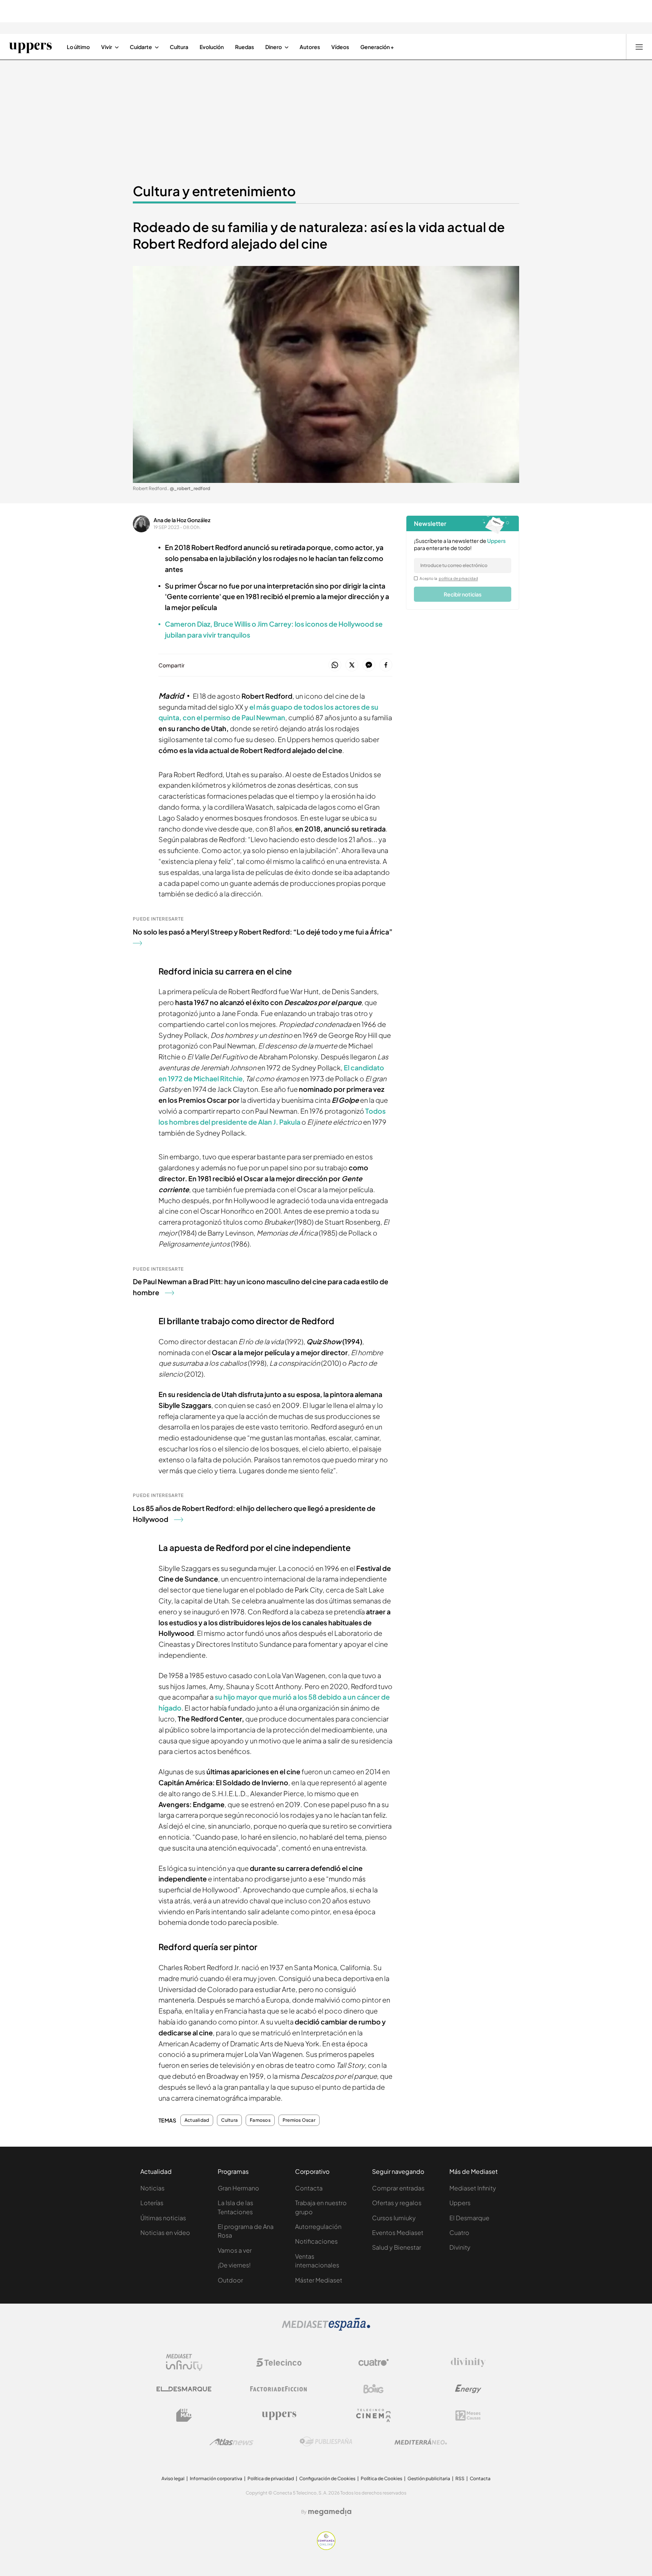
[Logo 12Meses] (468, 2415)
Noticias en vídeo (165, 2232)
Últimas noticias (163, 2218)
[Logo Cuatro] (374, 2362)
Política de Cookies (381, 2478)
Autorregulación (318, 2226)
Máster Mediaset (319, 2280)
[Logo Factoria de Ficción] (279, 2389)
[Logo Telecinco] (279, 2362)
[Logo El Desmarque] (184, 2389)
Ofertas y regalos (397, 2203)
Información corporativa (216, 2478)
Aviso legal (173, 2478)
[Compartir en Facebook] (386, 665)
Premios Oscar (299, 2120)
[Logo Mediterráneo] (421, 2442)
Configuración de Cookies (327, 2478)
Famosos (260, 2120)
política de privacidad (458, 578)
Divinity (460, 2247)
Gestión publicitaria (429, 2478)
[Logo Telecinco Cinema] (374, 2415)
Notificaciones (316, 2241)
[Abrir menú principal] (639, 47)
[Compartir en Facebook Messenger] (369, 665)
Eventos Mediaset (398, 2232)
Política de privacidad (271, 2478)
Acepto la (449, 578)
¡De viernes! (234, 2265)
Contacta (309, 2188)
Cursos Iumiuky (394, 2218)
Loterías (152, 2203)
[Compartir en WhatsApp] (335, 665)
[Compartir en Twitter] (352, 665)
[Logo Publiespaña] (326, 2442)
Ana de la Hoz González (182, 520)
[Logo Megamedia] (330, 2512)
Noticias (152, 2188)
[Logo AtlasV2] (231, 2442)
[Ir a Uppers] (30, 47)
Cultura (229, 2120)
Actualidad (197, 2120)
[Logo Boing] (374, 2389)
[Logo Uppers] (279, 2415)
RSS (460, 2478)
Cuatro (459, 2232)
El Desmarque (469, 2218)
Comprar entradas (398, 2188)
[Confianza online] (326, 2548)
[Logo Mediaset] (326, 2329)
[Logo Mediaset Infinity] (184, 2362)
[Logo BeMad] (184, 2415)
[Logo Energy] (468, 2389)
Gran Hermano (238, 2188)
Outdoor (230, 2280)
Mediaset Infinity (473, 2188)
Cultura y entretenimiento (214, 191)
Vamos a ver (235, 2250)
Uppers (460, 2203)
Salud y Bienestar (397, 2247)
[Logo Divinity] (468, 2362)
